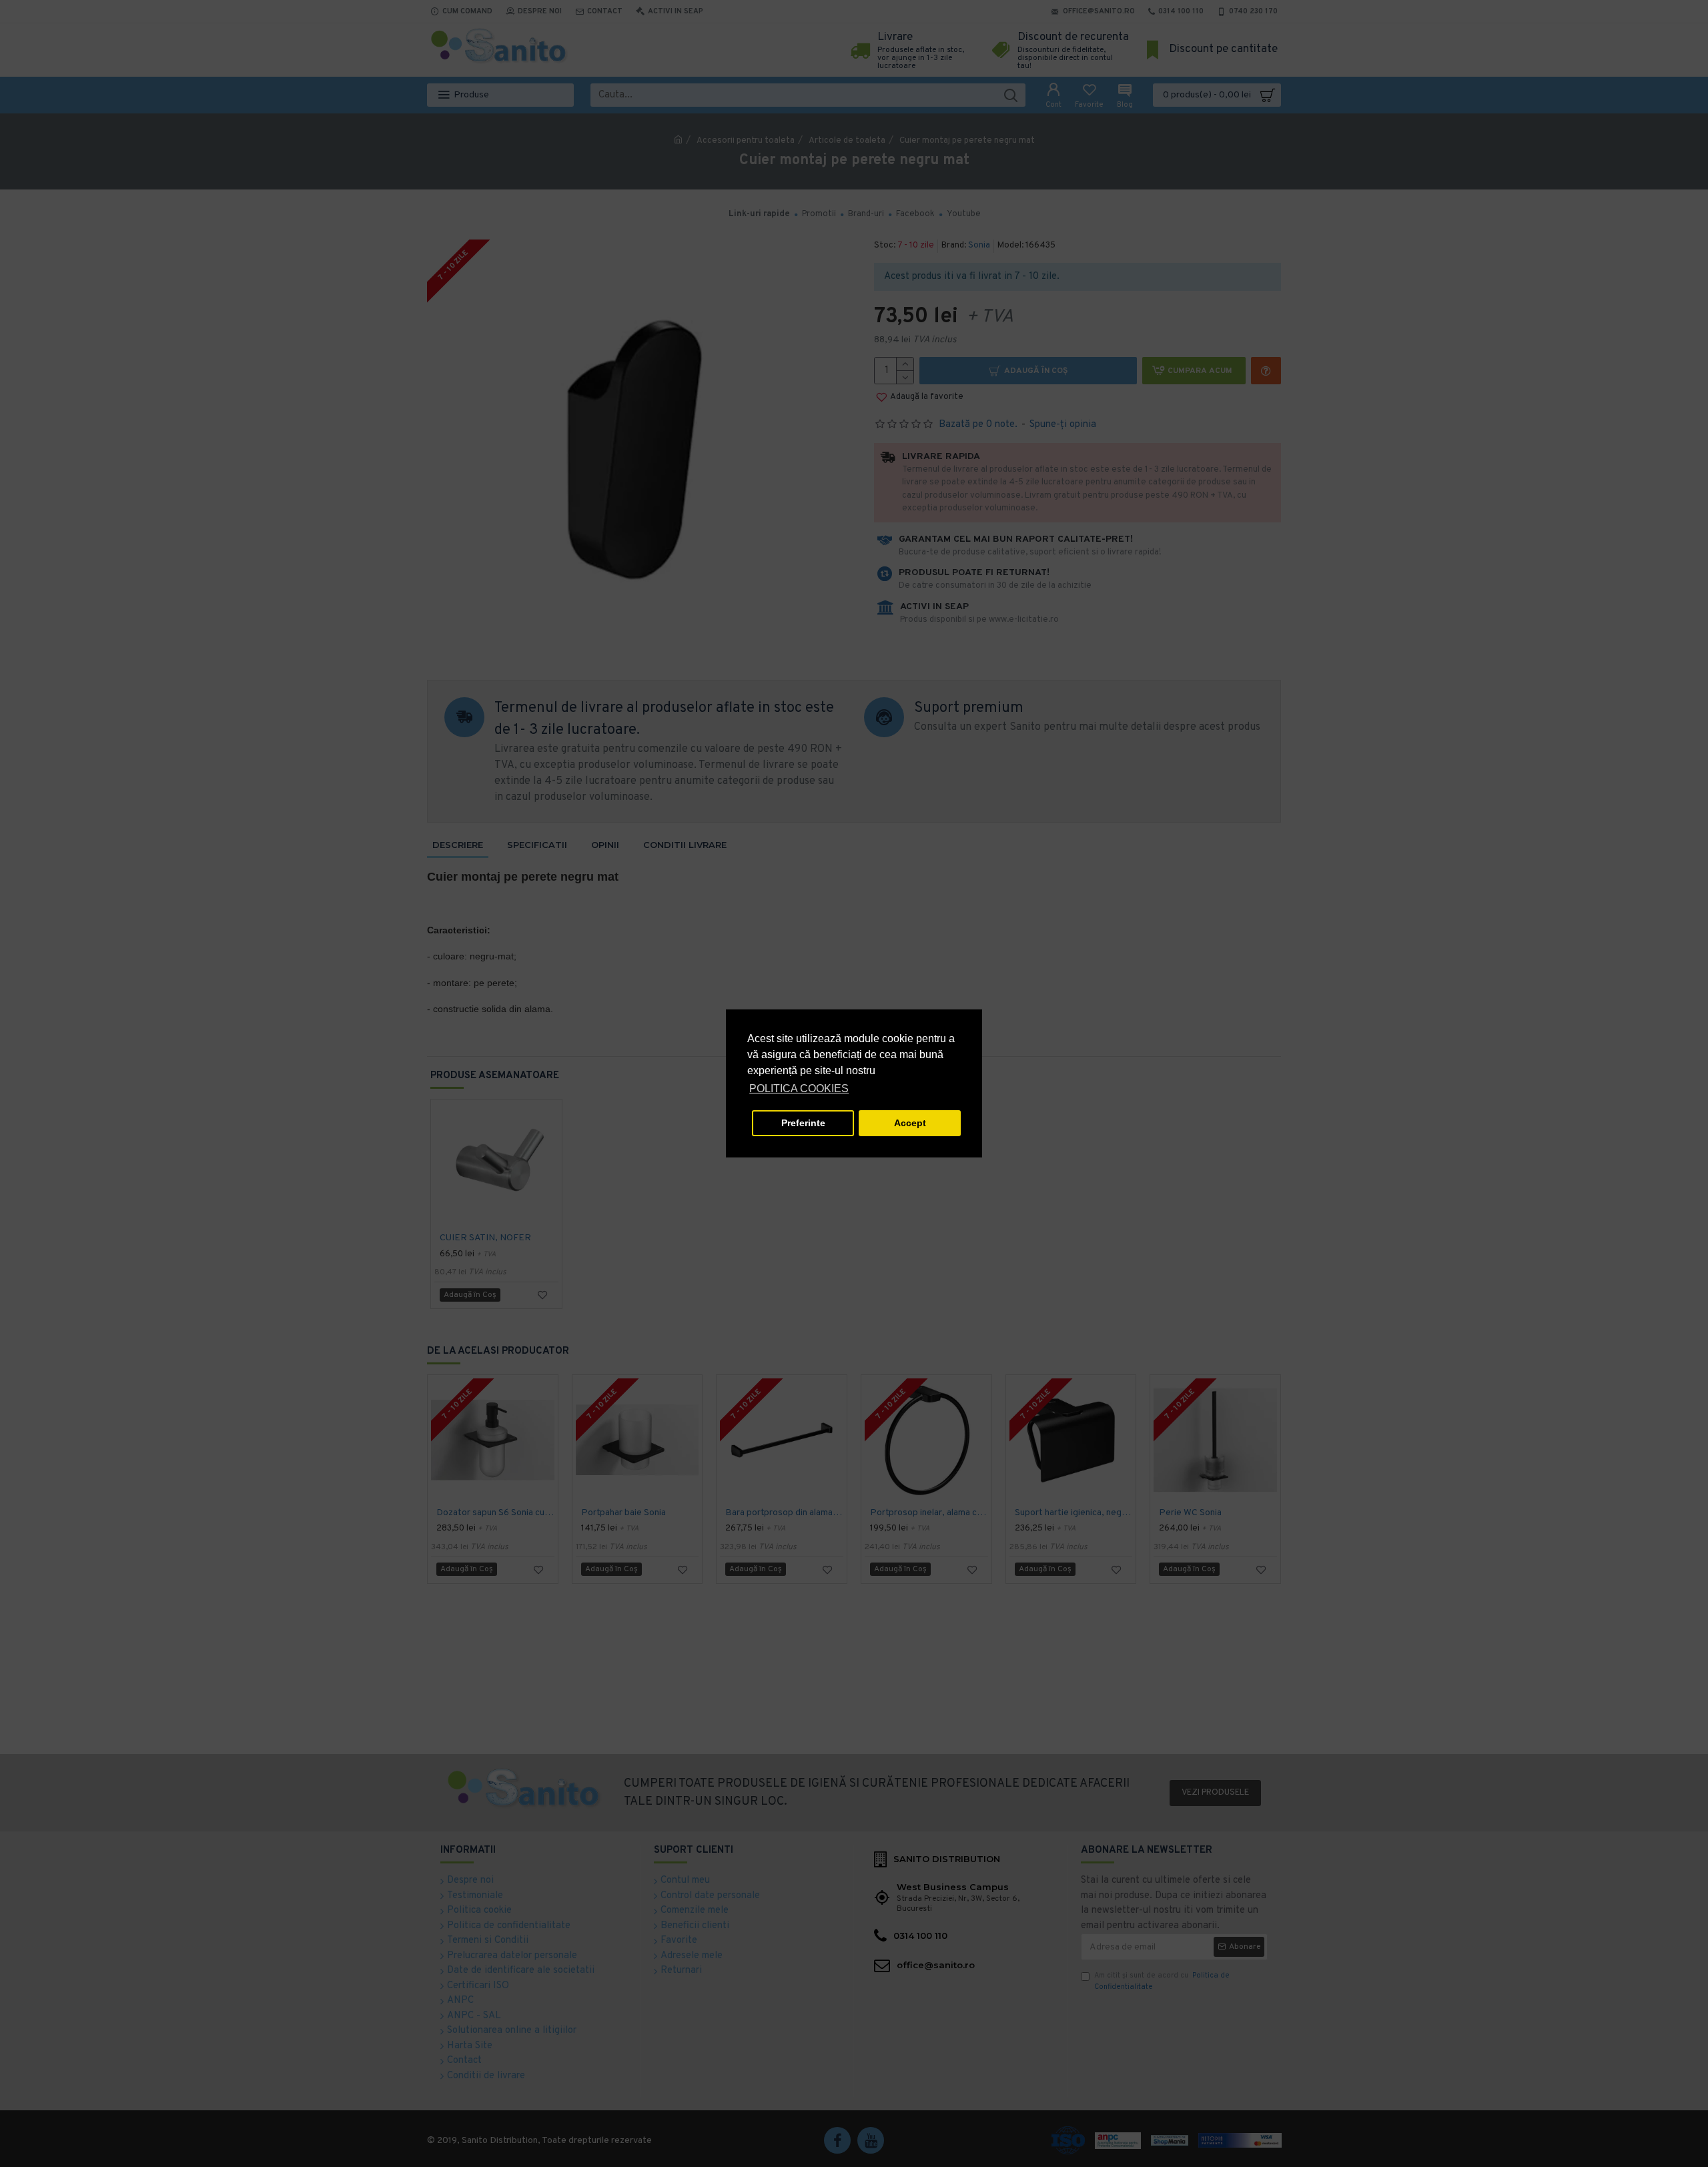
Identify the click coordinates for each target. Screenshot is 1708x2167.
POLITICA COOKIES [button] (799, 1089)
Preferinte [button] (803, 1123)
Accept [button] (910, 1123)
